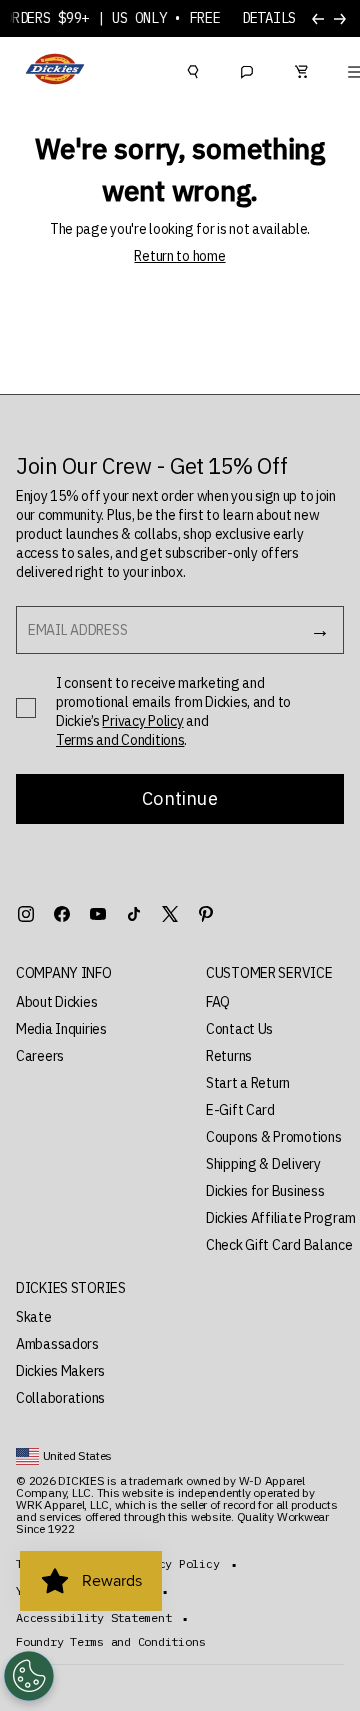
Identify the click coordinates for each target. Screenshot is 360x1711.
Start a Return (248, 1083)
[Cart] (301, 69)
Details (269, 18)
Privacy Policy (142, 721)
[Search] (193, 69)
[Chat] (247, 69)
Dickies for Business (265, 1191)
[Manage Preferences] (29, 1676)
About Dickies (56, 1002)
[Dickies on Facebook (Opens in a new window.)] (62, 914)
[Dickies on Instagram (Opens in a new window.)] (26, 914)
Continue (179, 798)
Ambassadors (57, 1344)
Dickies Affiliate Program (281, 1218)
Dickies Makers (60, 1371)
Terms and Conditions (120, 740)
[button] (91, 973)
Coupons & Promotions (273, 1137)
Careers (40, 1056)
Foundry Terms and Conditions (110, 1642)
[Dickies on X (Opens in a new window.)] (170, 914)
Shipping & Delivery (263, 1164)
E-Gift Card (240, 1110)
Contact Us (239, 1029)
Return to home (179, 256)
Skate (34, 1317)
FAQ (218, 1002)
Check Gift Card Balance (279, 1245)
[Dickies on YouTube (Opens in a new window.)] (98, 914)
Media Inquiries (61, 1029)
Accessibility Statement (93, 1618)
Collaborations (60, 1398)
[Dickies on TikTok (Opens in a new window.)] (134, 914)
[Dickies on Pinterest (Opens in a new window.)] (206, 914)
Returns (229, 1056)
